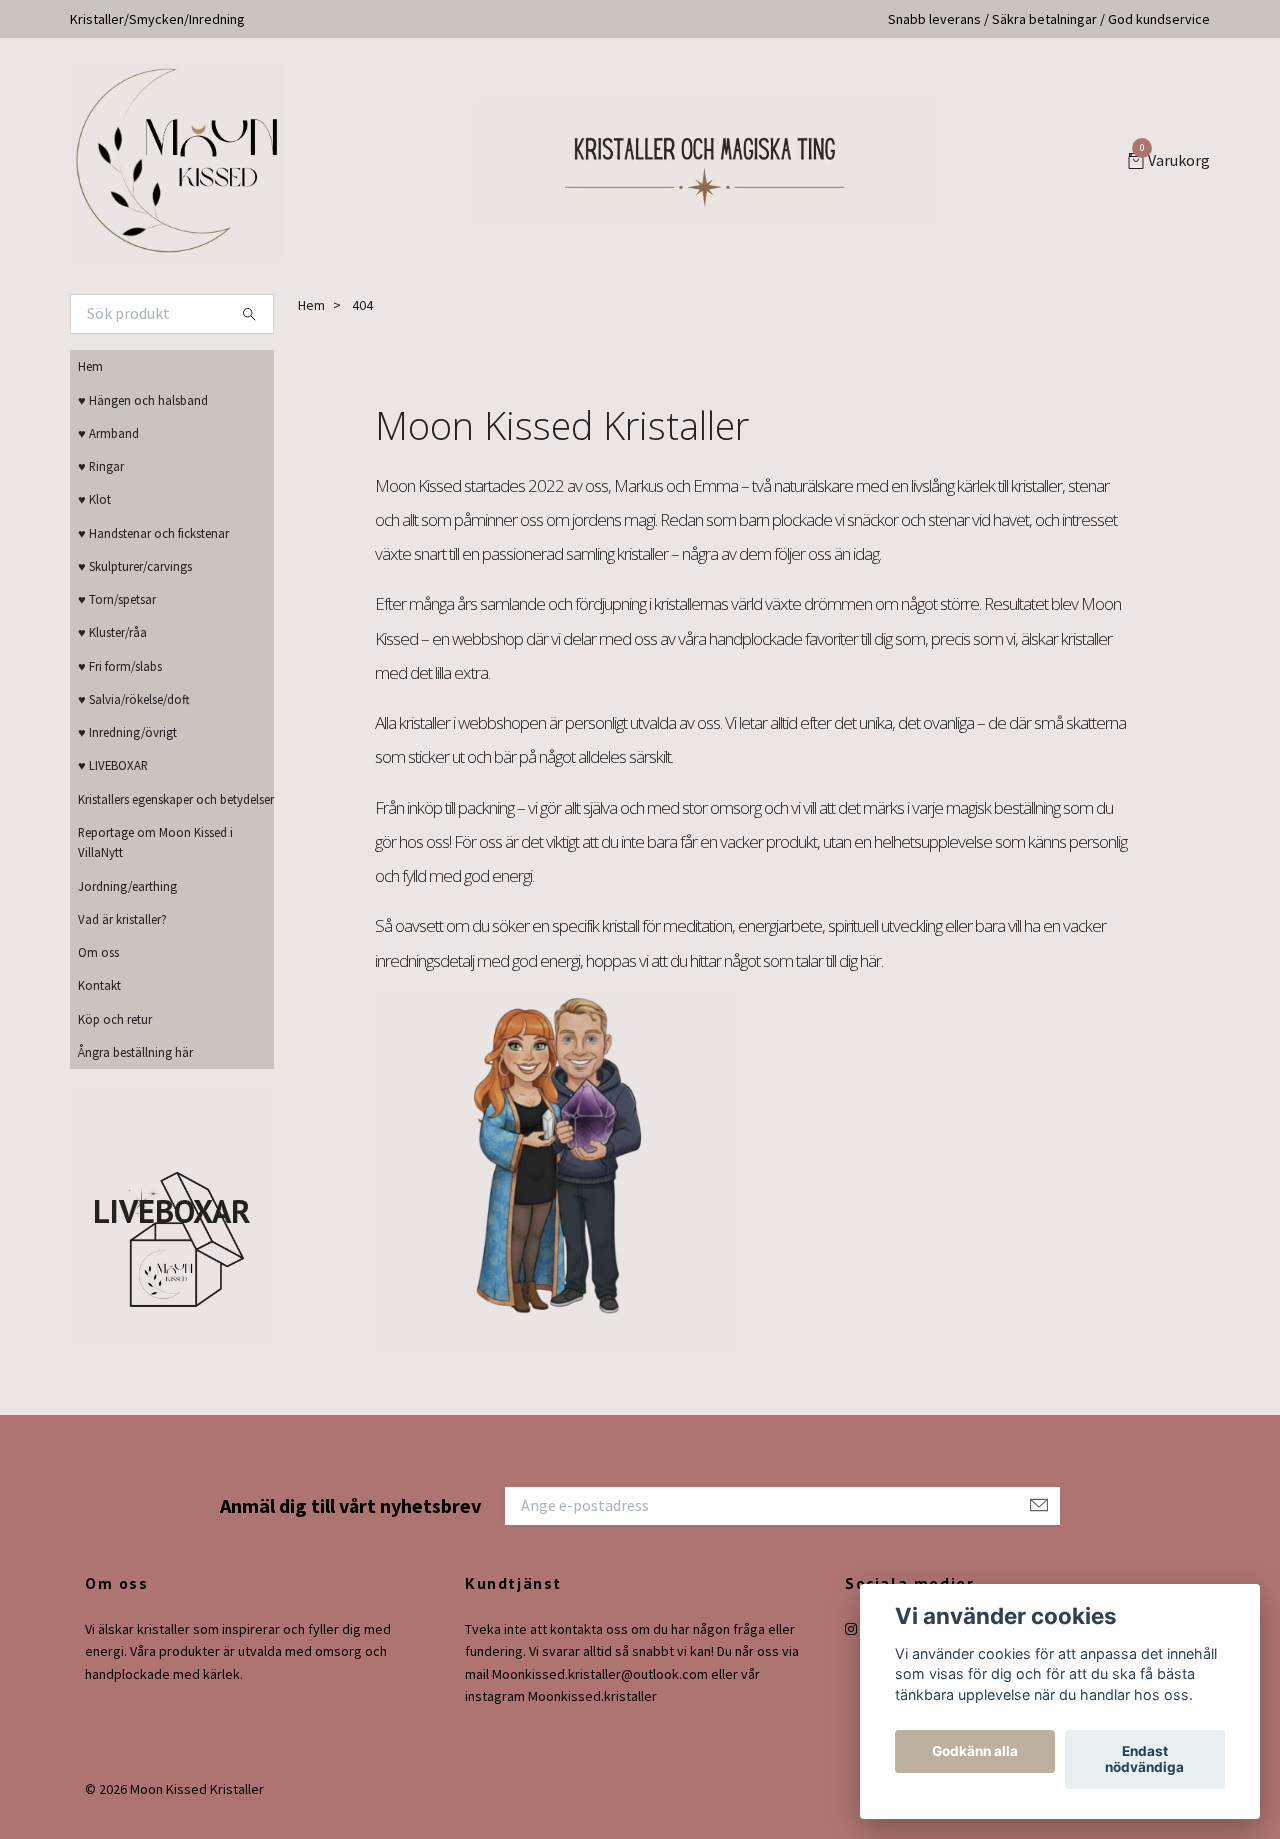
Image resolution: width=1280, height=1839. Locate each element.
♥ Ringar (101, 466)
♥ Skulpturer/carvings (135, 566)
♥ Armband (108, 433)
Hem (90, 366)
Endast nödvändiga (1144, 1760)
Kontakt (99, 985)
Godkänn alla (975, 1752)
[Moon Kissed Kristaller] (177, 162)
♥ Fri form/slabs (120, 666)
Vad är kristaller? (122, 919)
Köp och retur (115, 1019)
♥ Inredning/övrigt (127, 732)
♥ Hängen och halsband (143, 400)
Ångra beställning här (135, 1052)
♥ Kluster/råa (112, 632)
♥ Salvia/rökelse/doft (134, 699)
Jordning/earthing (127, 886)
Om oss (98, 952)
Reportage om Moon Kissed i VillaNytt (155, 842)
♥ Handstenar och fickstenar (153, 533)
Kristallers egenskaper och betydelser (176, 799)
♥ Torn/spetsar (117, 599)
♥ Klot (94, 499)
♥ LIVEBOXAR (113, 765)
